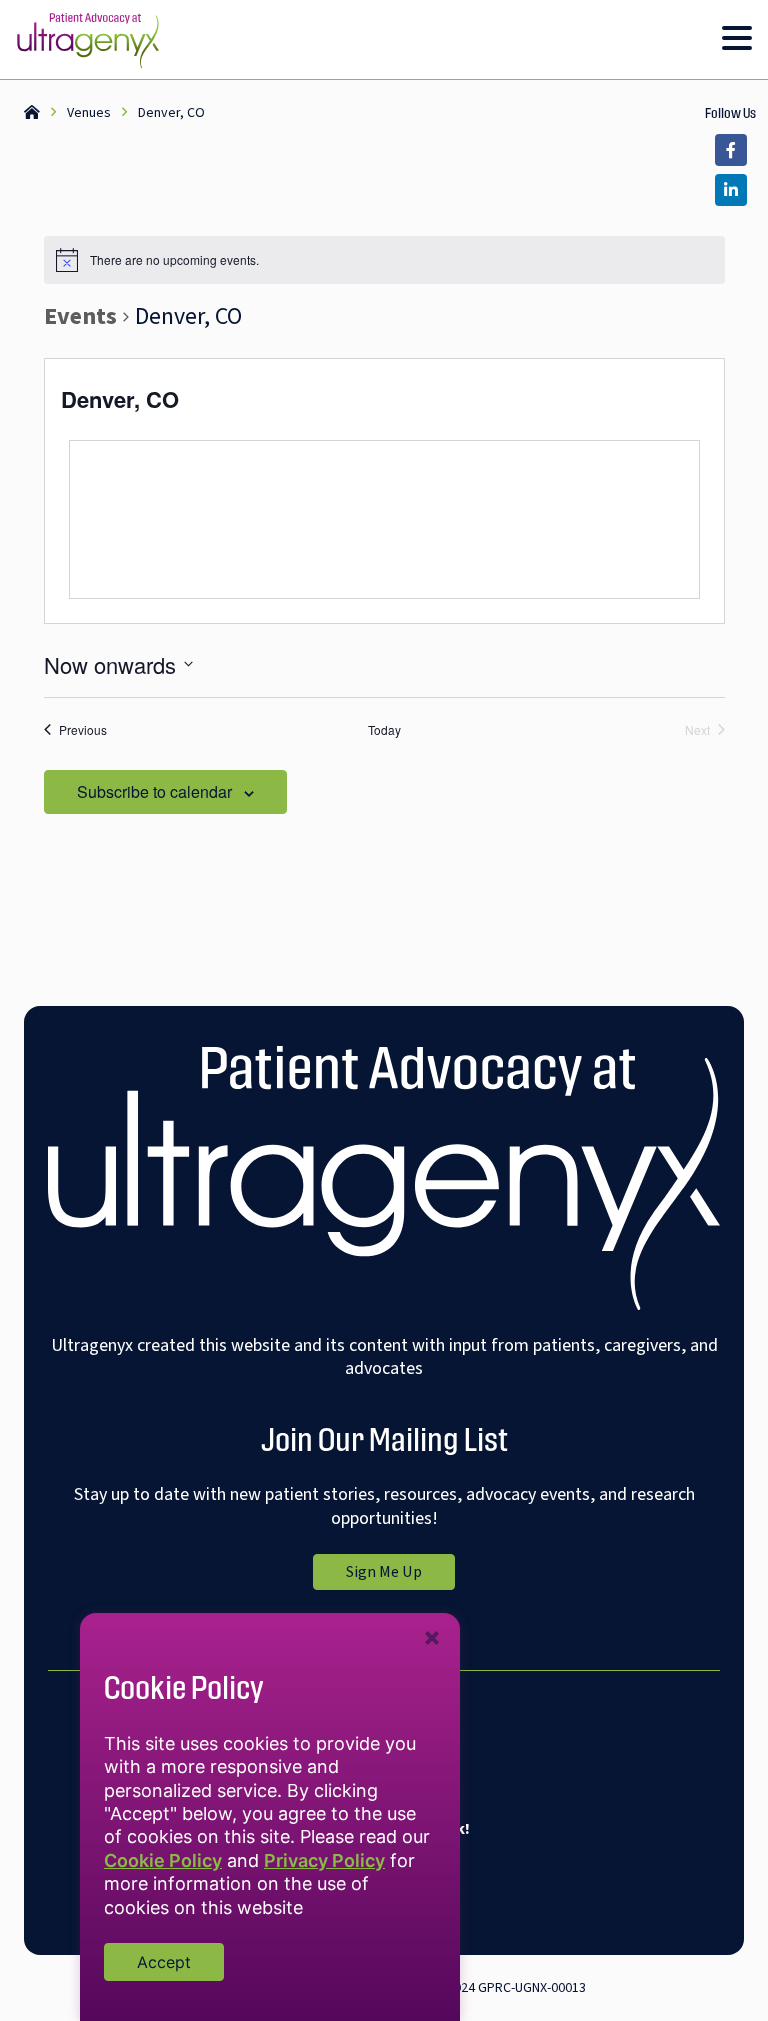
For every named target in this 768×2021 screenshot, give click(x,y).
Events (80, 317)
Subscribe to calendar (154, 791)
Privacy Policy (324, 1860)
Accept (164, 1962)
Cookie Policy (163, 1860)
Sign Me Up (400, 1575)
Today (384, 730)
